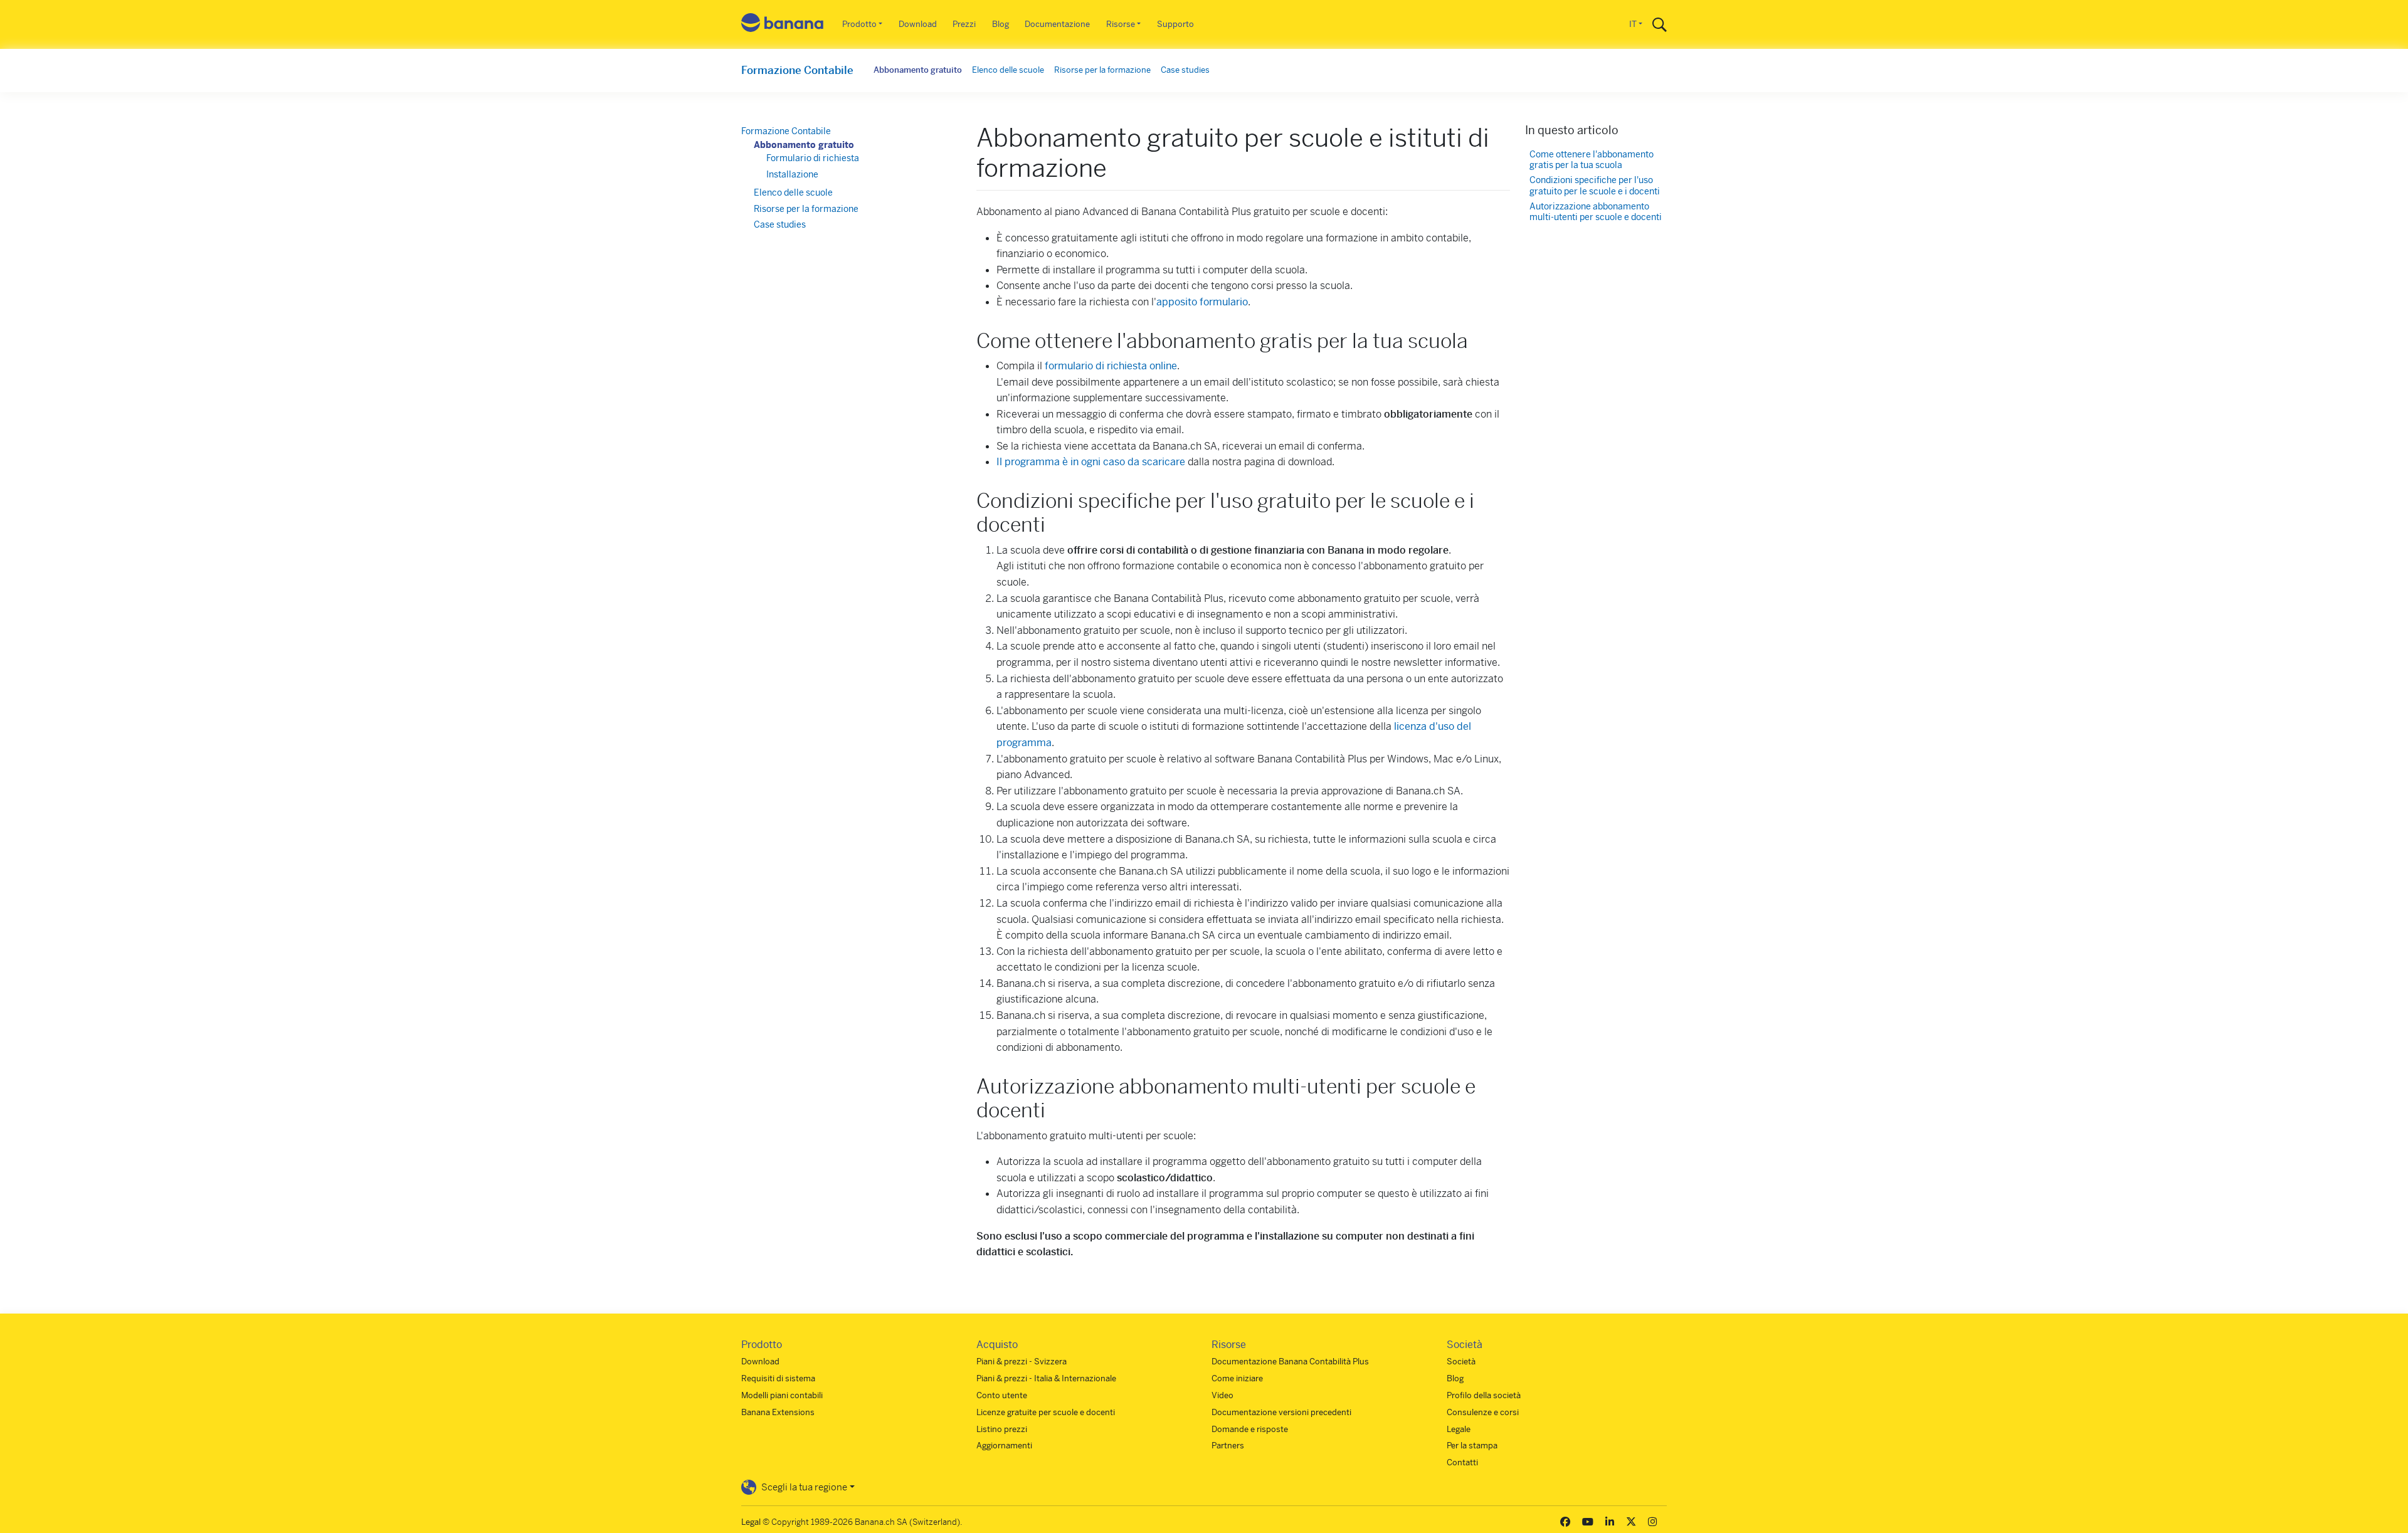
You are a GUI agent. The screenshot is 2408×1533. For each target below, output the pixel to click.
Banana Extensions (778, 1412)
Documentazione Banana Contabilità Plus (1290, 1362)
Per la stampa (1472, 1446)
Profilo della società (1484, 1395)
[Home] (783, 25)
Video (1222, 1395)
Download (918, 24)
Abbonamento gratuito (918, 70)
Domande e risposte (1250, 1429)
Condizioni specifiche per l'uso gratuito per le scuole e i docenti (1595, 186)
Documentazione (1057, 24)
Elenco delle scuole (1008, 70)
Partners (1228, 1446)
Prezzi (964, 24)
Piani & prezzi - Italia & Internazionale (1046, 1378)
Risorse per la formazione (1102, 70)
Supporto (1175, 24)
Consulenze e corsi (1483, 1412)
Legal (751, 1522)
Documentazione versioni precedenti (1281, 1412)
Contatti (1462, 1462)
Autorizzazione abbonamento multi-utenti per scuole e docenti (1596, 212)
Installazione (792, 174)
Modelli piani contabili (782, 1395)
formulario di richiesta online (1111, 366)
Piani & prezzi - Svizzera (1022, 1362)
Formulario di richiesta (813, 158)
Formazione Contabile (797, 70)
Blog (1001, 24)
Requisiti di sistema (778, 1378)
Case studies (1185, 70)
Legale (1459, 1429)
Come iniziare (1237, 1378)
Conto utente (1002, 1395)
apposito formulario (1202, 302)
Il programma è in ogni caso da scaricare (1091, 462)
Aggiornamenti (1004, 1446)
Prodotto (859, 24)
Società (1461, 1362)
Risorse (1121, 24)
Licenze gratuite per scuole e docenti (1046, 1412)
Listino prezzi (1002, 1429)
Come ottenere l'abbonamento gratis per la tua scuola (1592, 160)
